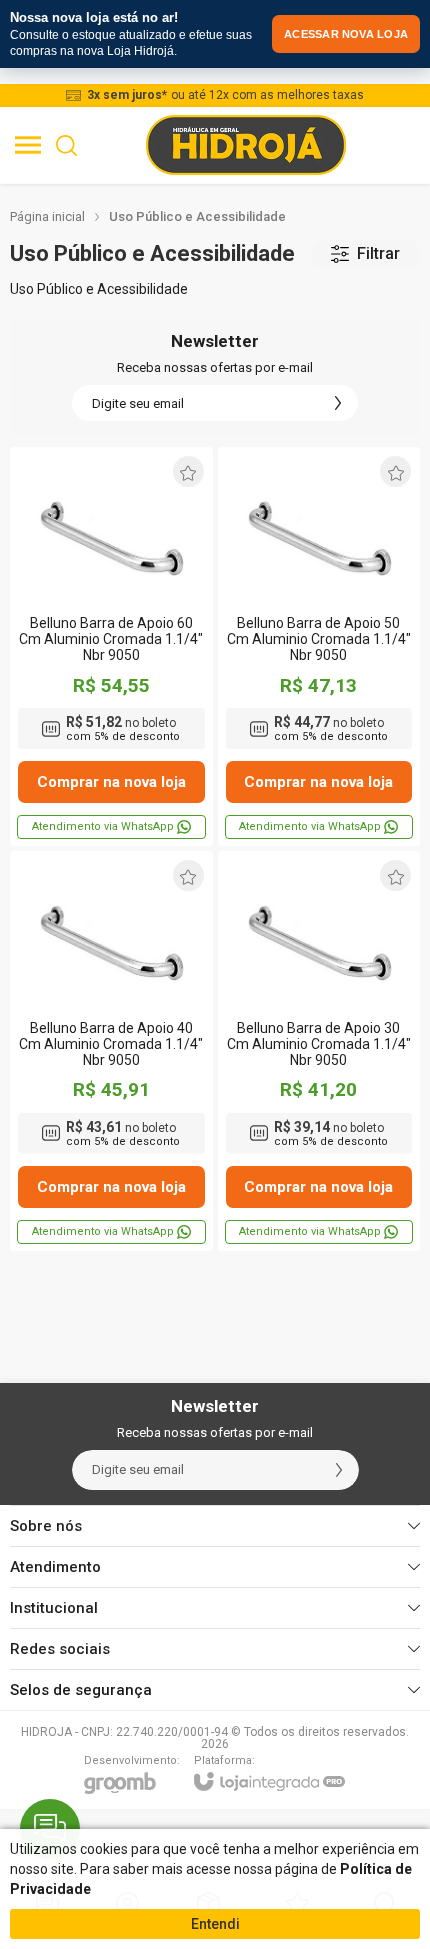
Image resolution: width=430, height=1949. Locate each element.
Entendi (215, 1924)
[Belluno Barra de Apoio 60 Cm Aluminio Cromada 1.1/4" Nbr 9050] (111, 646)
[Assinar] (338, 403)
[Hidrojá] (246, 145)
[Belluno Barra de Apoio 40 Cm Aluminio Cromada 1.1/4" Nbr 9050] (111, 1050)
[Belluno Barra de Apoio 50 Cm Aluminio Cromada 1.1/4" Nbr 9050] (319, 646)
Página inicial (47, 216)
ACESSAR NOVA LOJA (346, 34)
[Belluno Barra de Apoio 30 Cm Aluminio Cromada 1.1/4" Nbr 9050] (319, 1050)
